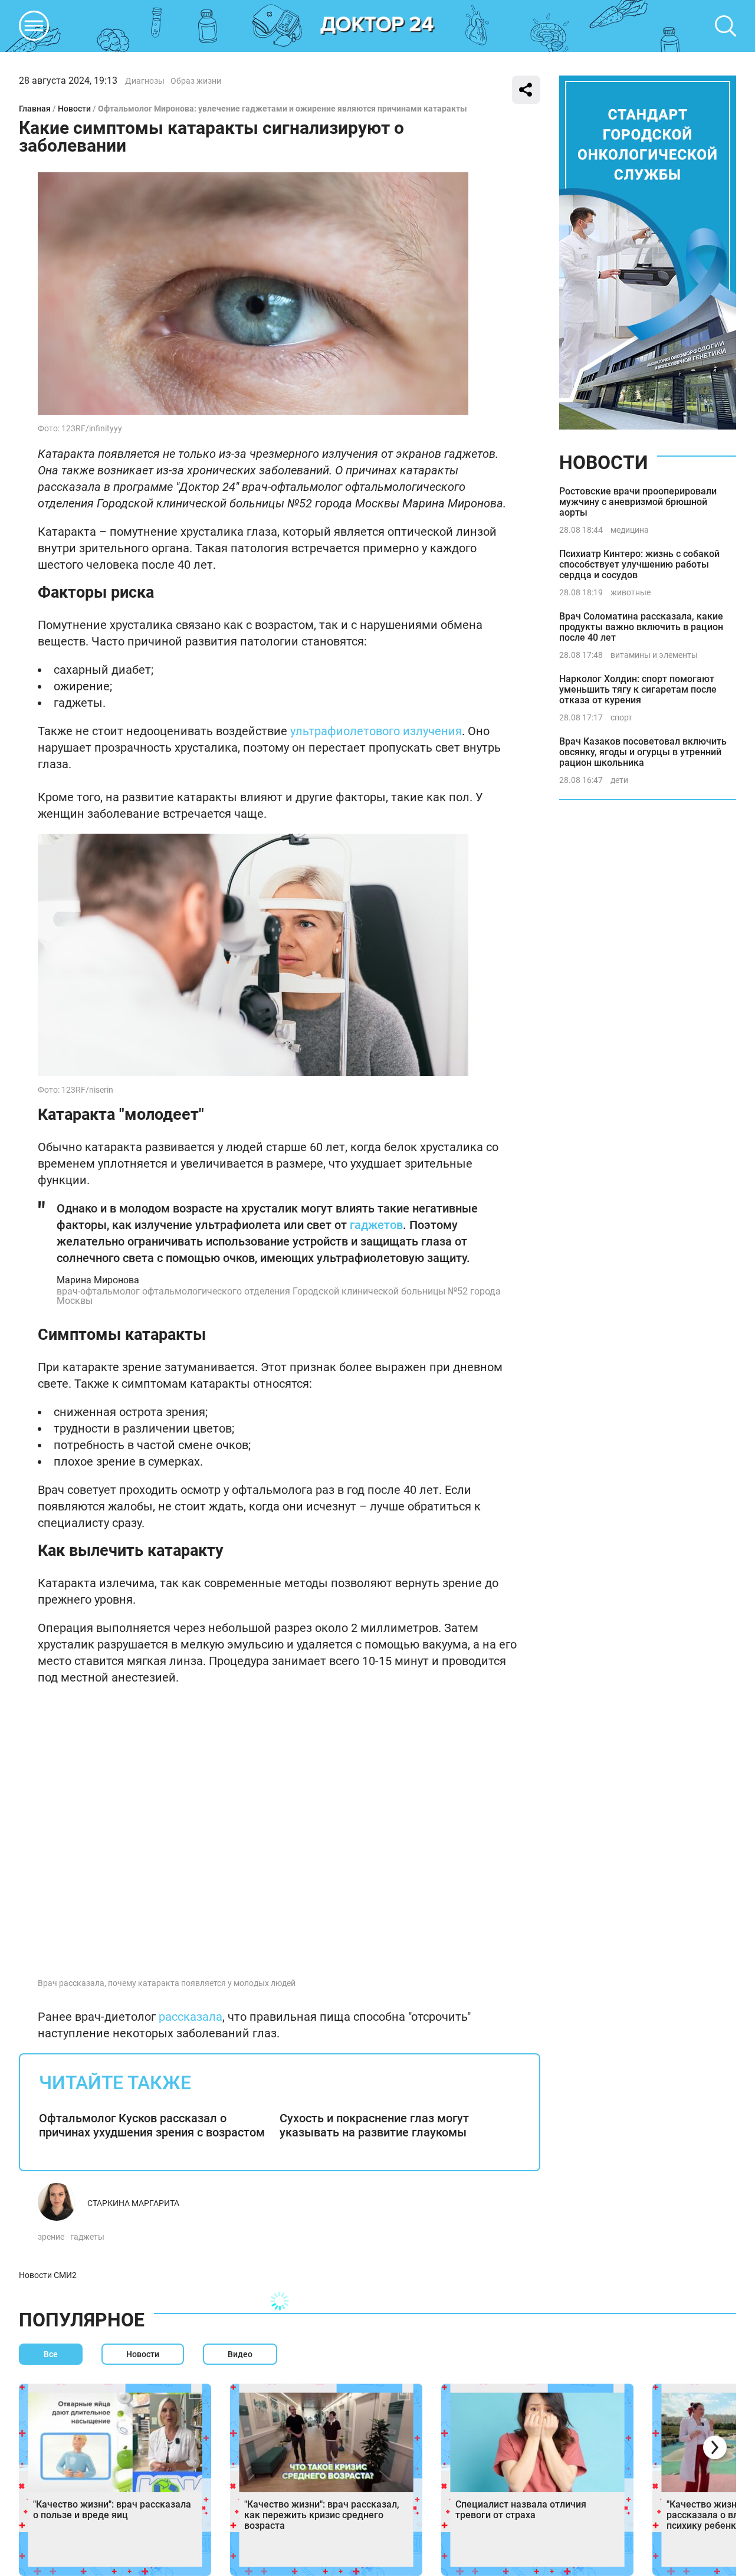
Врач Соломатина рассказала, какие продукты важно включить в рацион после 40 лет (641, 627)
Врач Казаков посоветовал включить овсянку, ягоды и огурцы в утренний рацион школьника (643, 752)
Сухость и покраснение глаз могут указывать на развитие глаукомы (374, 2125)
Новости (74, 109)
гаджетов (376, 1225)
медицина (630, 530)
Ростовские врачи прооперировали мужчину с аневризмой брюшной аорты (638, 502)
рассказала (191, 2017)
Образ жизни (196, 81)
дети (619, 780)
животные (631, 592)
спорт (621, 717)
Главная (35, 109)
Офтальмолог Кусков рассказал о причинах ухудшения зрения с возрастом (152, 2125)
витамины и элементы (654, 655)
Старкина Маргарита (133, 2203)
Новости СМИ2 (48, 2275)
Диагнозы (145, 81)
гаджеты (87, 2237)
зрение (51, 2237)
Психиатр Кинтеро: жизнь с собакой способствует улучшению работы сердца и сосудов (639, 564)
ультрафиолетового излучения (376, 731)
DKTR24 (377, 26)
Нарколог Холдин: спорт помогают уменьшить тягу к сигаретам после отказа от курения (638, 689)
